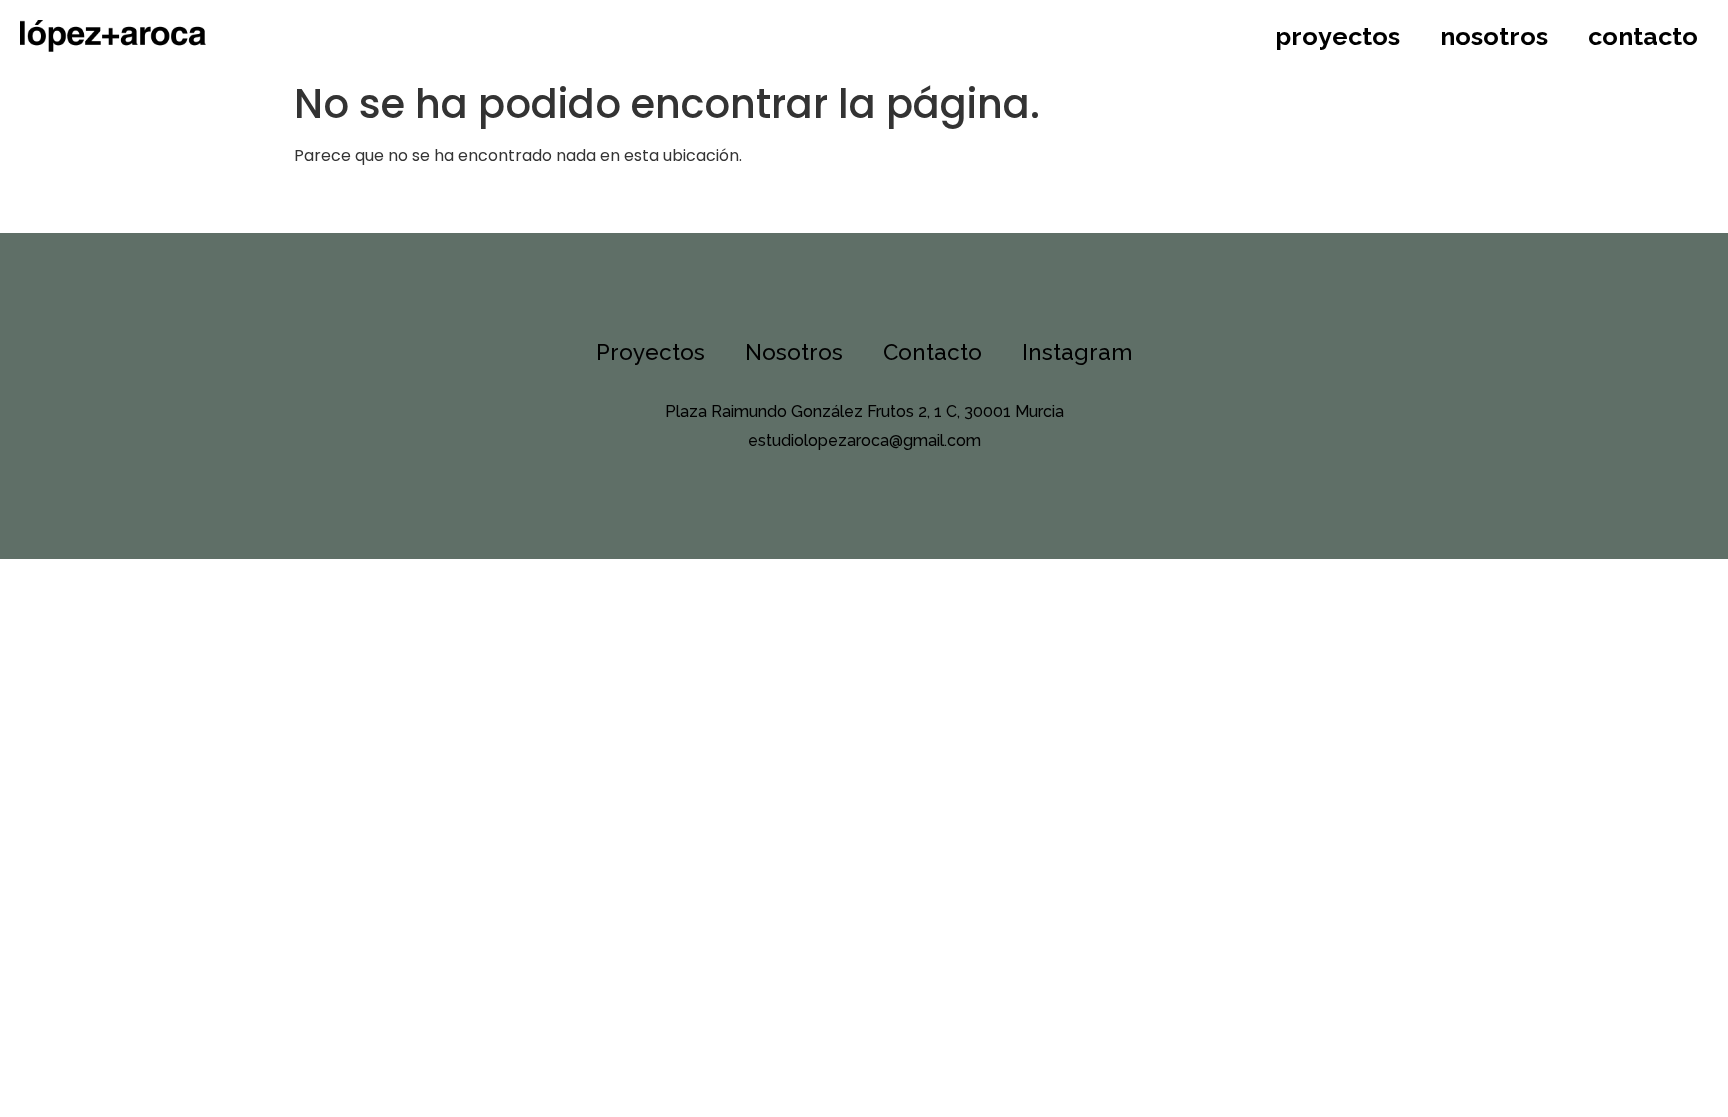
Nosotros (1494, 36)
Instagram (1077, 352)
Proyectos (1337, 36)
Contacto (1643, 36)
